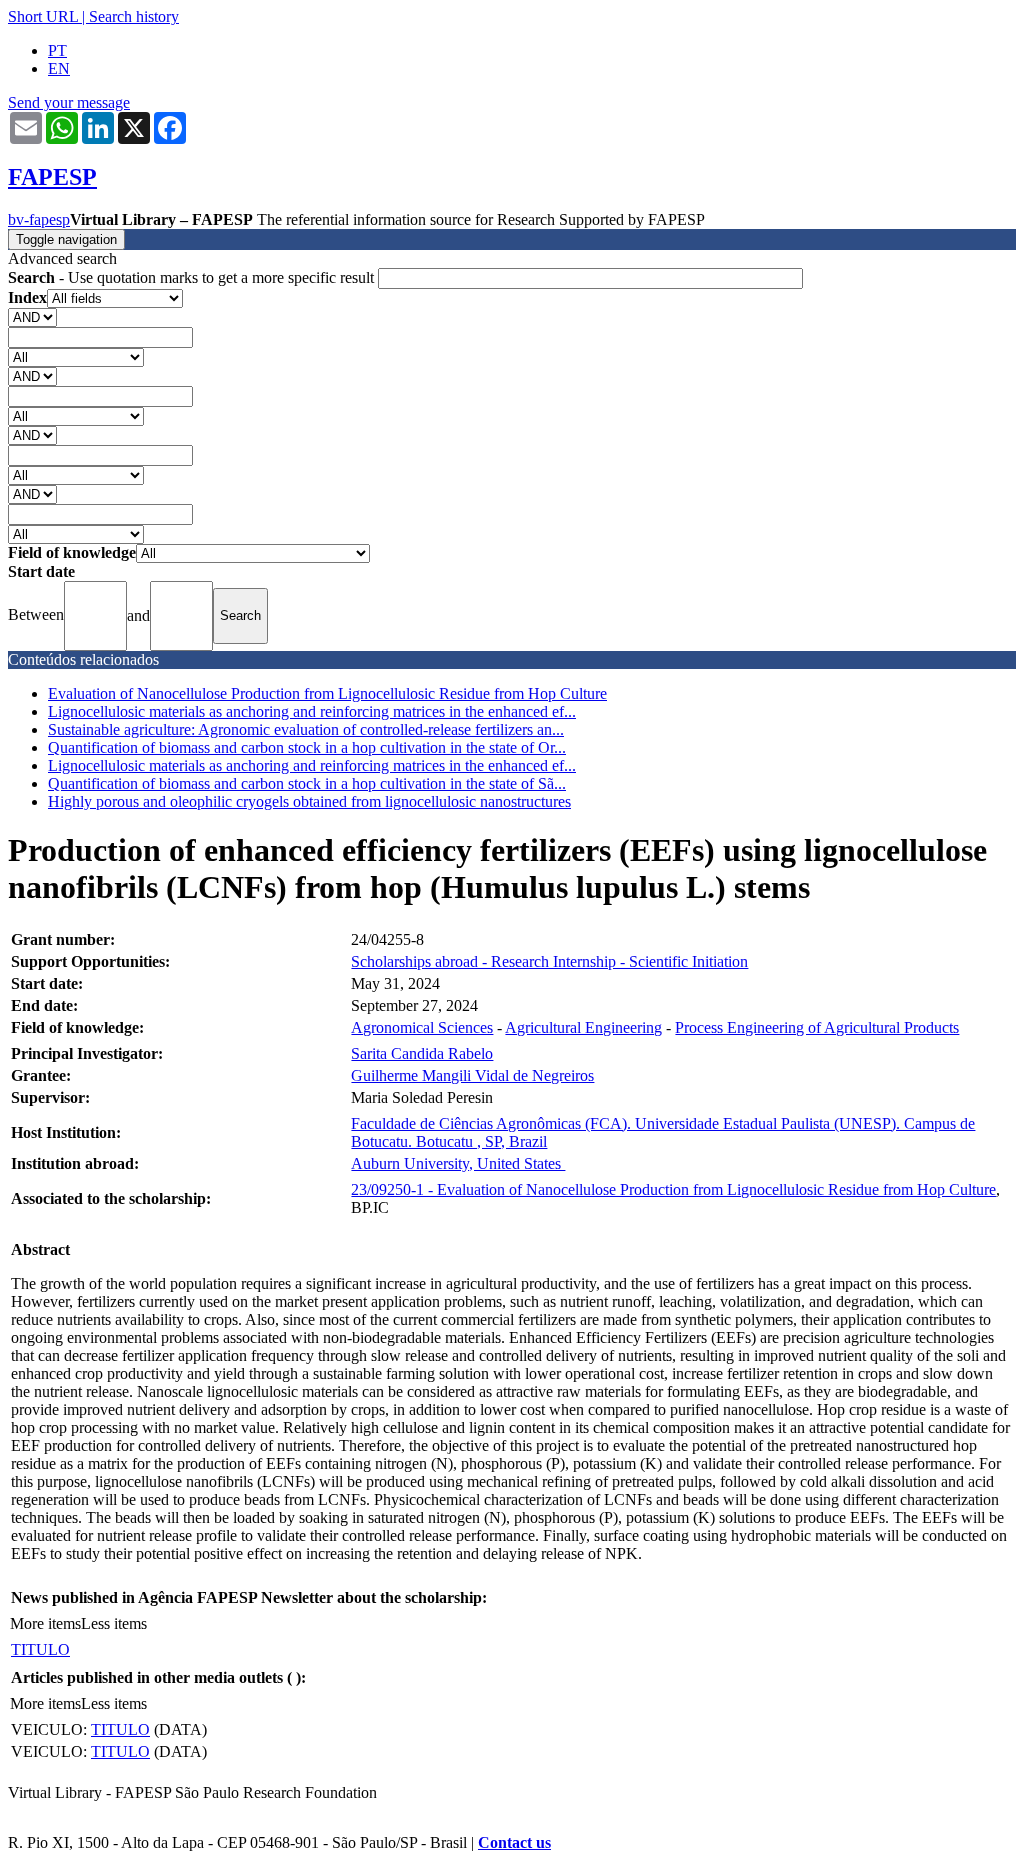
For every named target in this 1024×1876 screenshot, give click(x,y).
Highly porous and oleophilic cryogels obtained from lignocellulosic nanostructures (309, 801)
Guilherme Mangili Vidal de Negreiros (472, 1075)
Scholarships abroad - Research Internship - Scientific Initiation (549, 961)
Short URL (43, 16)
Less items (114, 1623)
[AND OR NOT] (32, 316)
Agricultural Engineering (583, 1027)
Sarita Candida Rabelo (422, 1053)
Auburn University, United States (458, 1163)
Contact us (514, 1842)
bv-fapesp (39, 219)
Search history (134, 16)
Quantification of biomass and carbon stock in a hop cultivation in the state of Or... (307, 747)
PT (57, 50)
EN (59, 68)
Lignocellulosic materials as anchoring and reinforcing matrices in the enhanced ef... (312, 711)
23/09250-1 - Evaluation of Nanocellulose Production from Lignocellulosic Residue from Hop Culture (673, 1189)
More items (45, 1623)
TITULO (40, 1649)
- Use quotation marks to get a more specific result (193, 277)
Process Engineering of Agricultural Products (817, 1027)
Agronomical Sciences (422, 1027)
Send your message (69, 102)
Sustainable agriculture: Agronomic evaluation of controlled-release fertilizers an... (306, 729)
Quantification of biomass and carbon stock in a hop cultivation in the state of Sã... (307, 783)
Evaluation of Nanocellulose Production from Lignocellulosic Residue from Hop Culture (327, 693)
